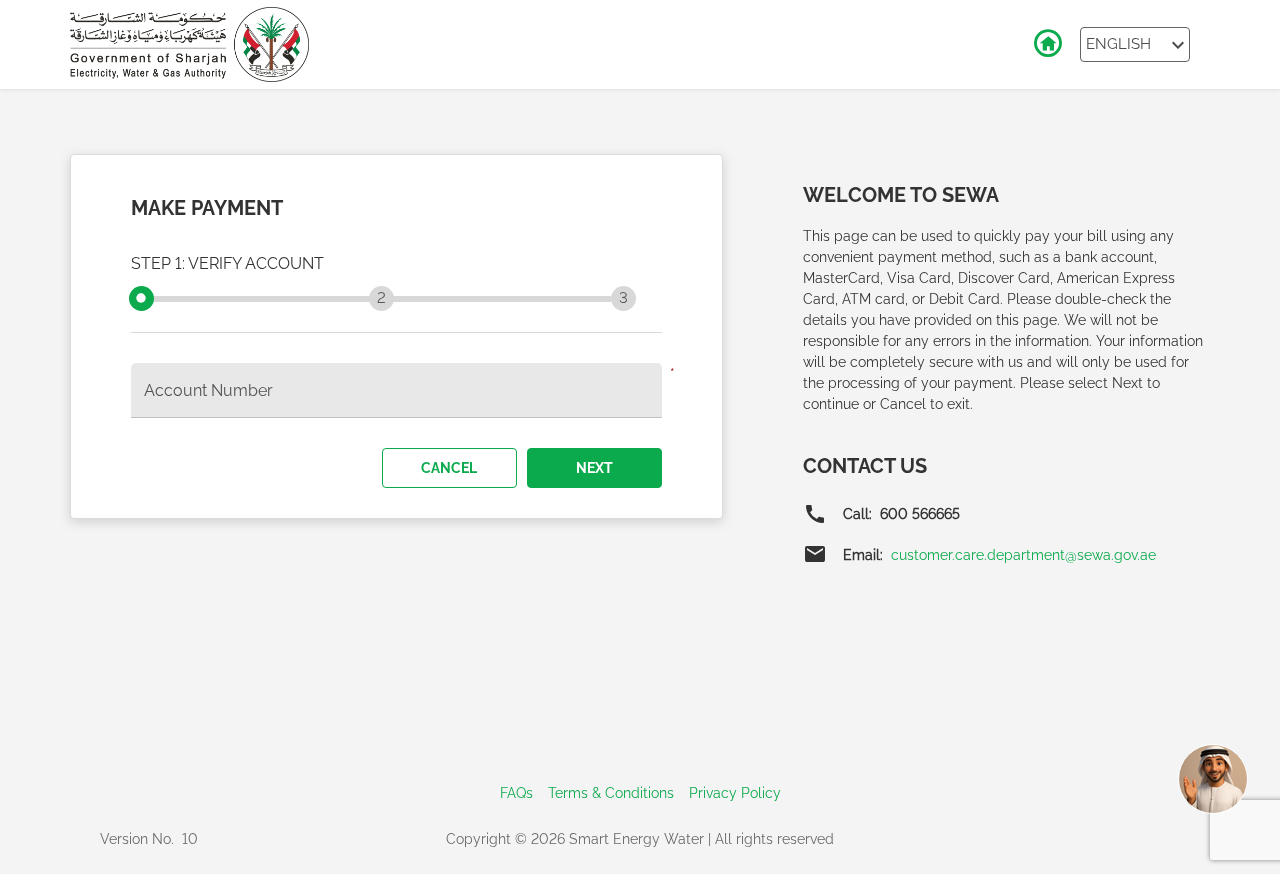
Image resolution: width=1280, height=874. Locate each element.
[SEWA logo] (189, 44)
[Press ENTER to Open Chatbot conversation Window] (1213, 779)
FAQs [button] (516, 793)
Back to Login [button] (1047, 44)
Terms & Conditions (611, 793)
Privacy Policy (735, 793)
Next (594, 468)
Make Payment (207, 208)
